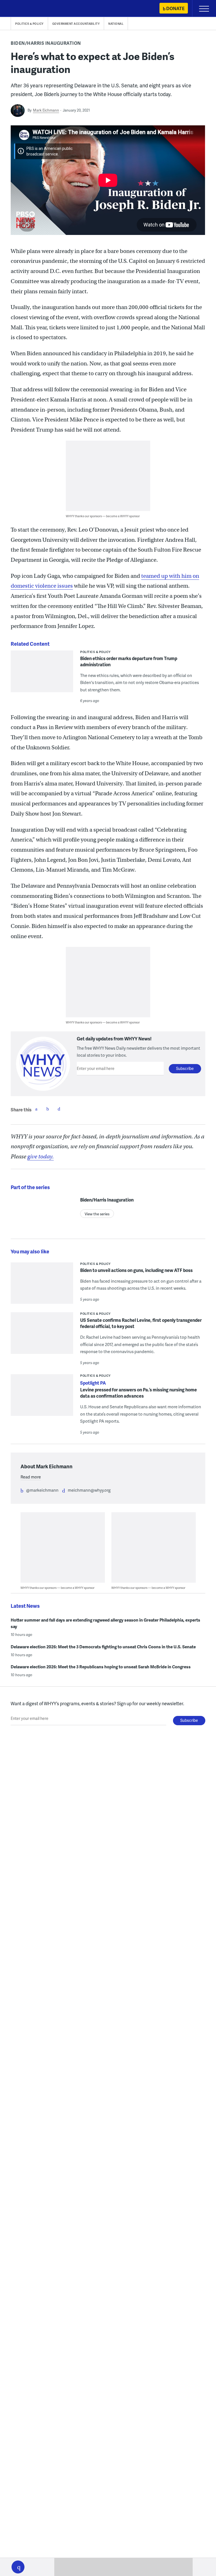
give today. (40, 1157)
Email (59, 1109)
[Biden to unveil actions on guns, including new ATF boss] (42, 1293)
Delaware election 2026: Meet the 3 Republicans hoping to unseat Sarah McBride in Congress (101, 1667)
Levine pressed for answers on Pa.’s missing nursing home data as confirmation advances (139, 1393)
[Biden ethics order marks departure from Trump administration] (42, 685)
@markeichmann (42, 1490)
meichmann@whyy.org (89, 1490)
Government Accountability (76, 24)
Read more (31, 1477)
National (116, 24)
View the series (97, 1214)
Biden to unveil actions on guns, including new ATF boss (136, 1270)
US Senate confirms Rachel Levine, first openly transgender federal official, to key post (141, 1323)
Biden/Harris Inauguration (46, 43)
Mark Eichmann (46, 110)
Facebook (36, 1109)
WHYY (21, 9)
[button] (18, 2567)
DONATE (175, 8)
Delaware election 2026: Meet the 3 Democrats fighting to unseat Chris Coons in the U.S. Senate (103, 1647)
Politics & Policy (29, 24)
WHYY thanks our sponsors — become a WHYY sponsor (103, 516)
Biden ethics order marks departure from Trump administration (129, 661)
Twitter (48, 1109)
